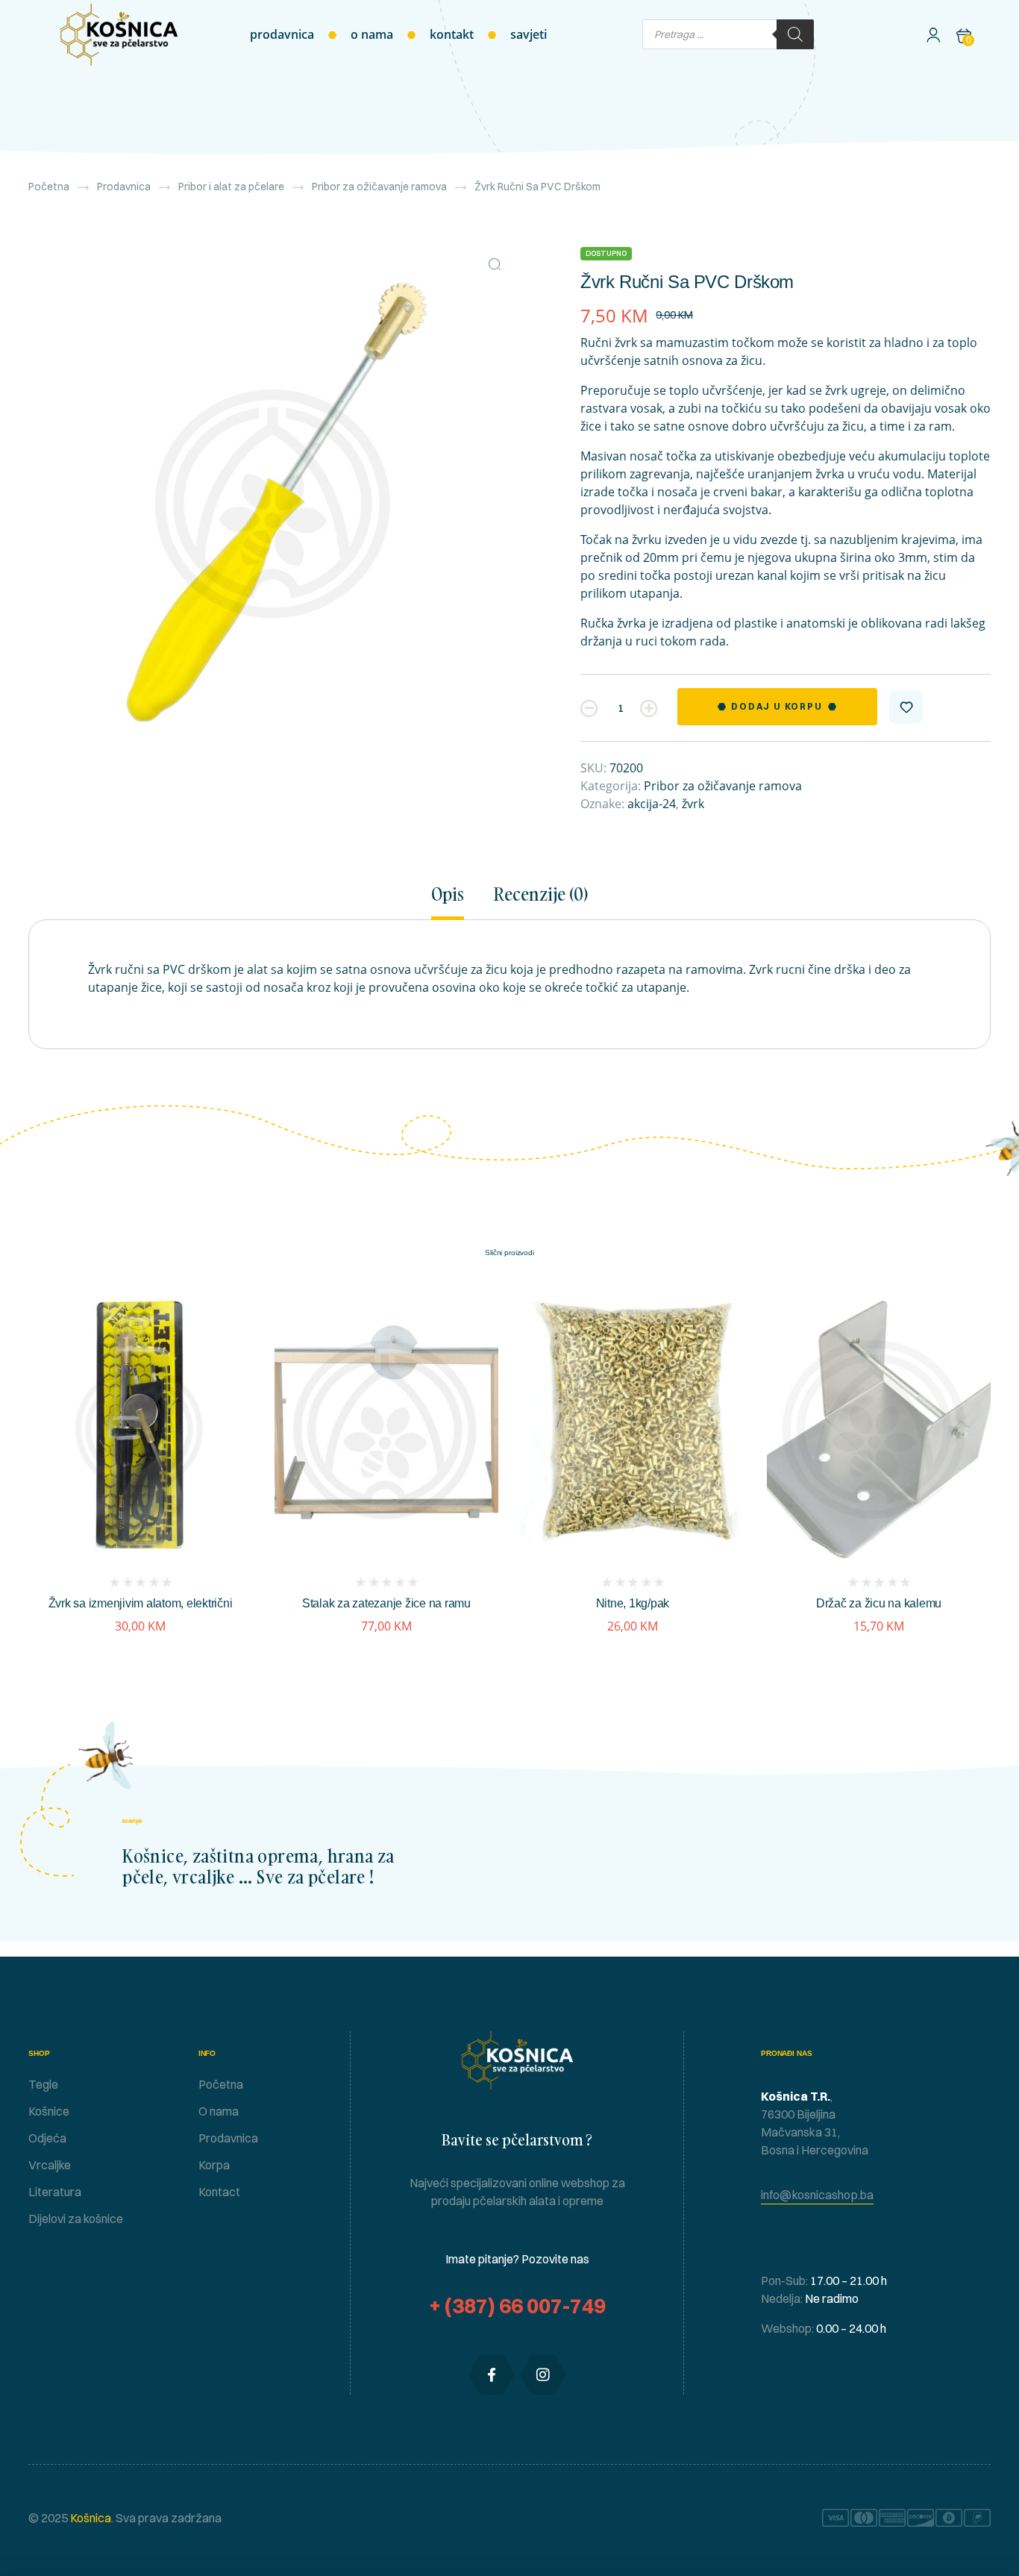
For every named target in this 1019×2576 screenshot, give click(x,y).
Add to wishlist (906, 707)
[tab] (454, 902)
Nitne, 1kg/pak (633, 1603)
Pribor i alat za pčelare (231, 187)
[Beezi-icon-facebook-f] (492, 2375)
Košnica (90, 2518)
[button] (495, 264)
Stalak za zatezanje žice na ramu (386, 1603)
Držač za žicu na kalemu (879, 1603)
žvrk (693, 804)
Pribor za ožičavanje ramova (379, 187)
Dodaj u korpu (777, 706)
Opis (448, 895)
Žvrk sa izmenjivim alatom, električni (141, 1603)
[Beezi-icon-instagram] (543, 2375)
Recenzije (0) (541, 895)
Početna (49, 187)
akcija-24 (652, 804)
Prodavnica (124, 187)
